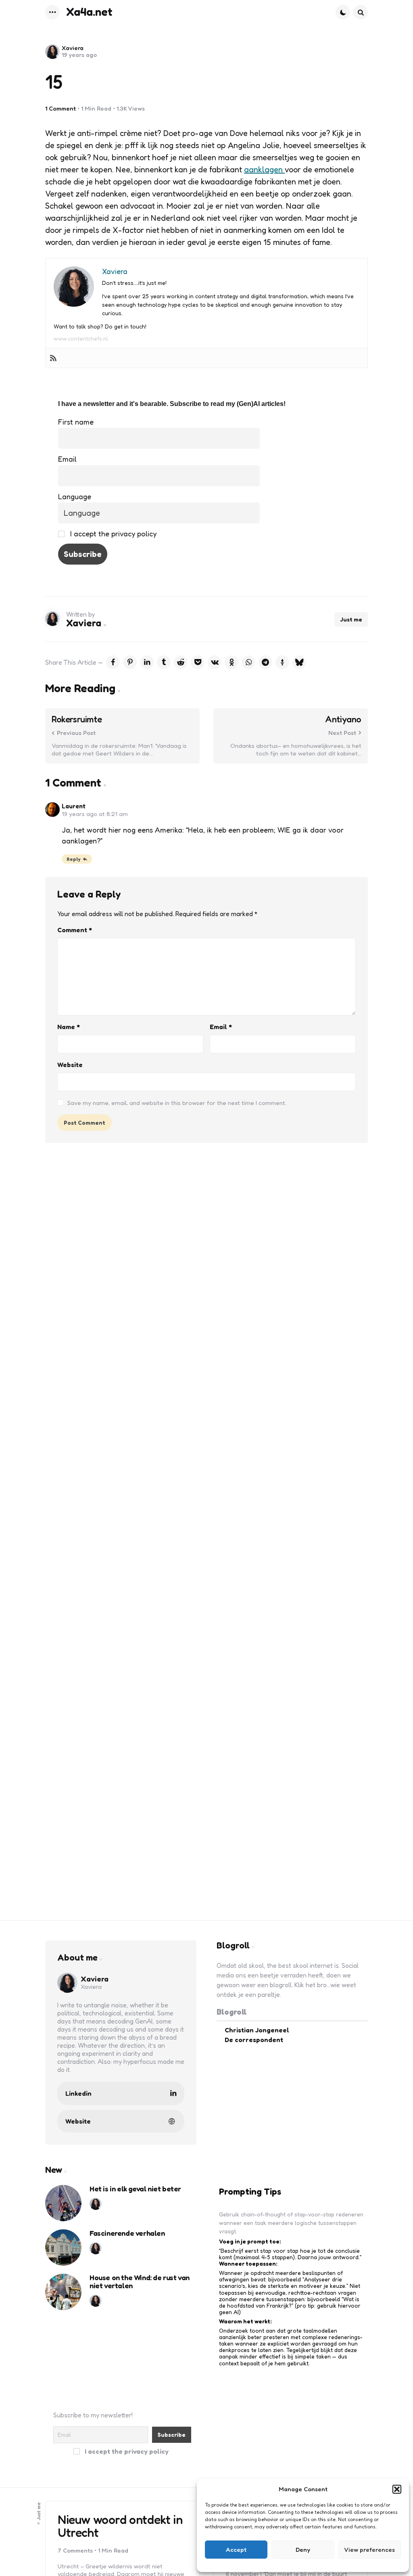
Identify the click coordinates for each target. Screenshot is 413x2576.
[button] (397, 2489)
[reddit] (181, 662)
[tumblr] (164, 662)
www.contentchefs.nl (81, 338)
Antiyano (343, 719)
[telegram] (265, 662)
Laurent (74, 806)
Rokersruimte (77, 719)
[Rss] (53, 358)
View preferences (369, 2550)
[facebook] (113, 662)
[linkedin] (147, 662)
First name (76, 422)
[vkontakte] (215, 662)
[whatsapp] (248, 662)
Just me (351, 619)
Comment (75, 930)
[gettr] (282, 662)
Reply (74, 859)
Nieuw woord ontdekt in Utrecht (120, 2526)
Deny (303, 2550)
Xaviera (73, 48)
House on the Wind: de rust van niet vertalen (140, 2282)
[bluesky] (299, 662)
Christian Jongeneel (257, 2030)
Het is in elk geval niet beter (135, 2189)
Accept (236, 2550)
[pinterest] (130, 662)
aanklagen (264, 170)
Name (69, 1027)
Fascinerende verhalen (127, 2233)
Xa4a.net (89, 12)
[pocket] (198, 662)
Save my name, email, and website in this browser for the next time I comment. (177, 1103)
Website (70, 1065)
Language (75, 496)
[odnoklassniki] (232, 662)
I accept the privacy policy (112, 534)
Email (67, 459)
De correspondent (254, 2040)
